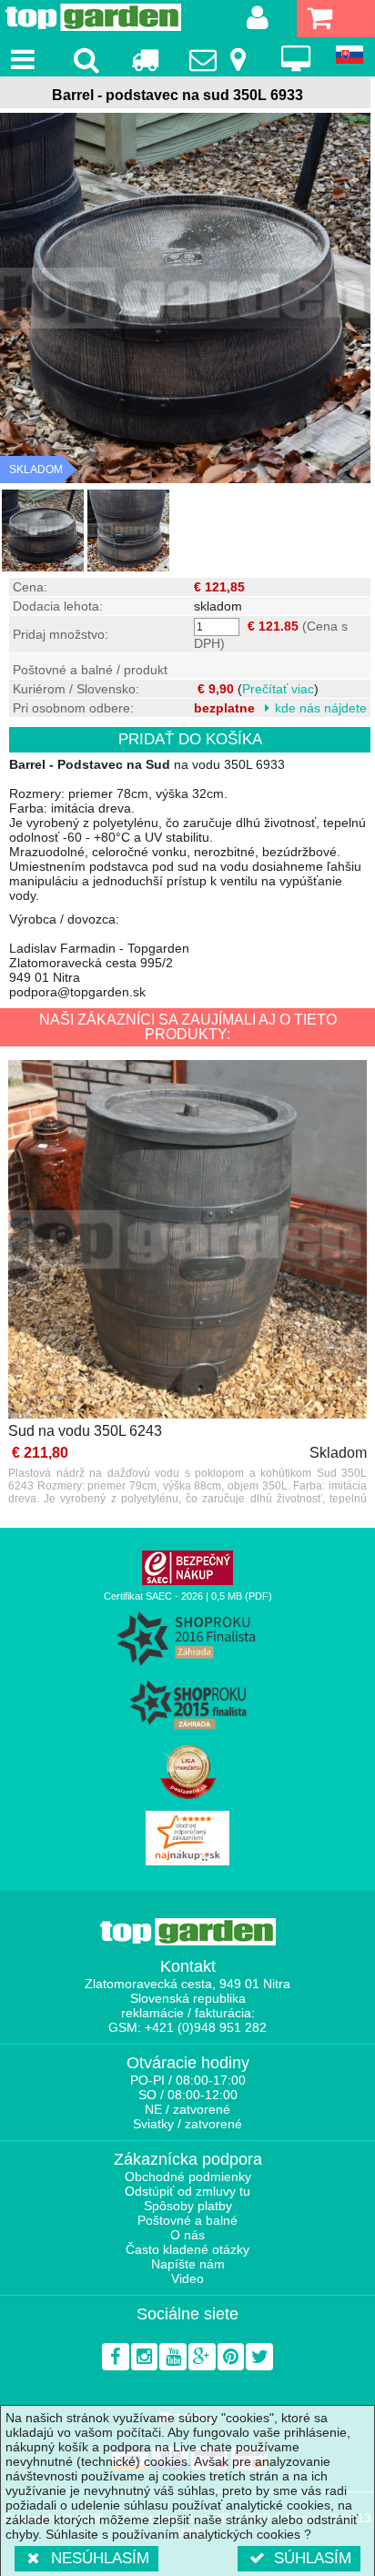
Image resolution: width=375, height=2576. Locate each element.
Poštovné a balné (187, 2220)
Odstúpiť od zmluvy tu (187, 2191)
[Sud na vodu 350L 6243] (187, 1241)
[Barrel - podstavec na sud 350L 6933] (43, 530)
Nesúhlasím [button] (100, 2558)
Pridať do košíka (190, 739)
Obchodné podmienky (188, 2177)
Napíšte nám (188, 2264)
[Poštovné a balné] (145, 59)
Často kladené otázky (187, 2249)
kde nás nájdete (321, 708)
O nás (187, 2235)
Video (187, 2278)
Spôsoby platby (188, 2206)
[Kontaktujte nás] (220, 59)
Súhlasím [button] (313, 2558)
